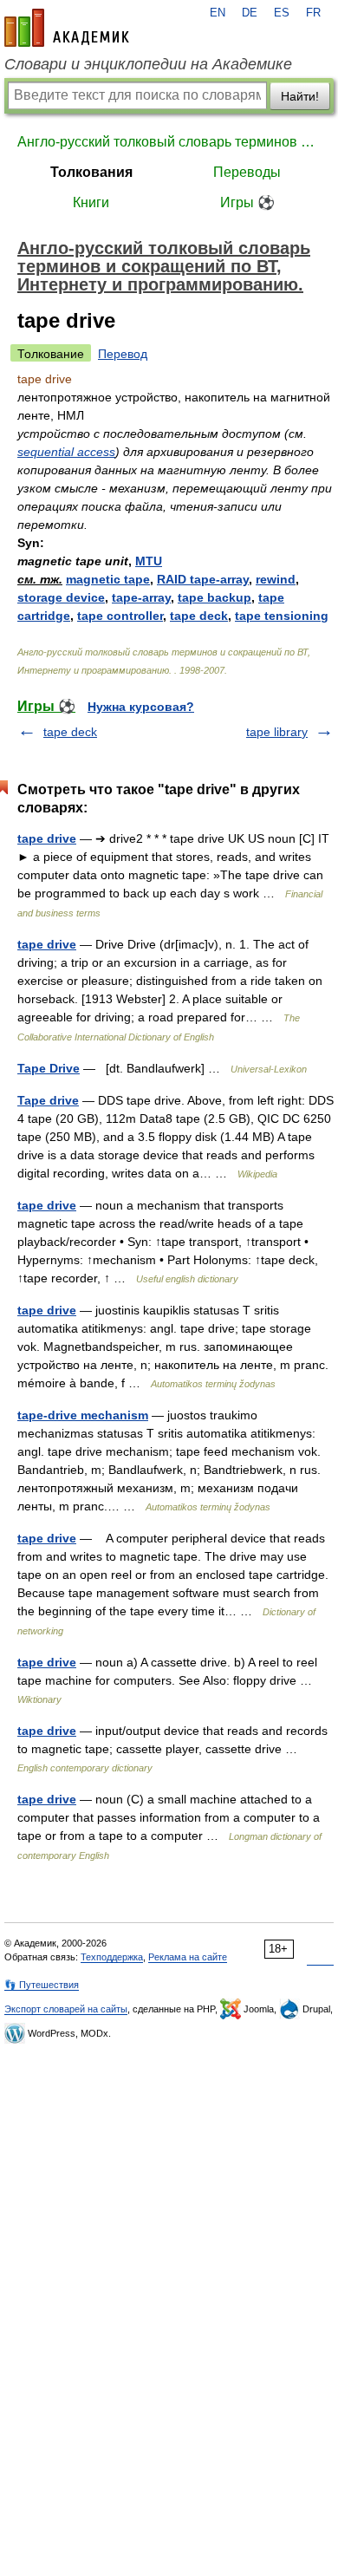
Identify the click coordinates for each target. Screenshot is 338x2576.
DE (250, 13)
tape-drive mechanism (83, 1415)
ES (282, 13)
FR (313, 13)
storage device (61, 597)
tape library (277, 732)
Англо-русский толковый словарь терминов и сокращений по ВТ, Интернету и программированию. (169, 142)
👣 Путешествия (42, 1985)
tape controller (120, 616)
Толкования (91, 172)
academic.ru (67, 28)
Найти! (300, 96)
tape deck (199, 616)
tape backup (214, 597)
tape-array (141, 597)
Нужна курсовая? (141, 707)
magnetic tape (108, 579)
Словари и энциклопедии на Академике (148, 64)
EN (218, 13)
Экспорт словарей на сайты (66, 2009)
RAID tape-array (203, 579)
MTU (149, 561)
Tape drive (48, 1100)
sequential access (66, 452)
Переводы (247, 172)
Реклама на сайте (188, 1957)
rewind (276, 579)
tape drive (47, 838)
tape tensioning (282, 616)
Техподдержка (112, 1957)
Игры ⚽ (247, 202)
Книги (91, 202)
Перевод (123, 354)
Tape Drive (49, 1068)
